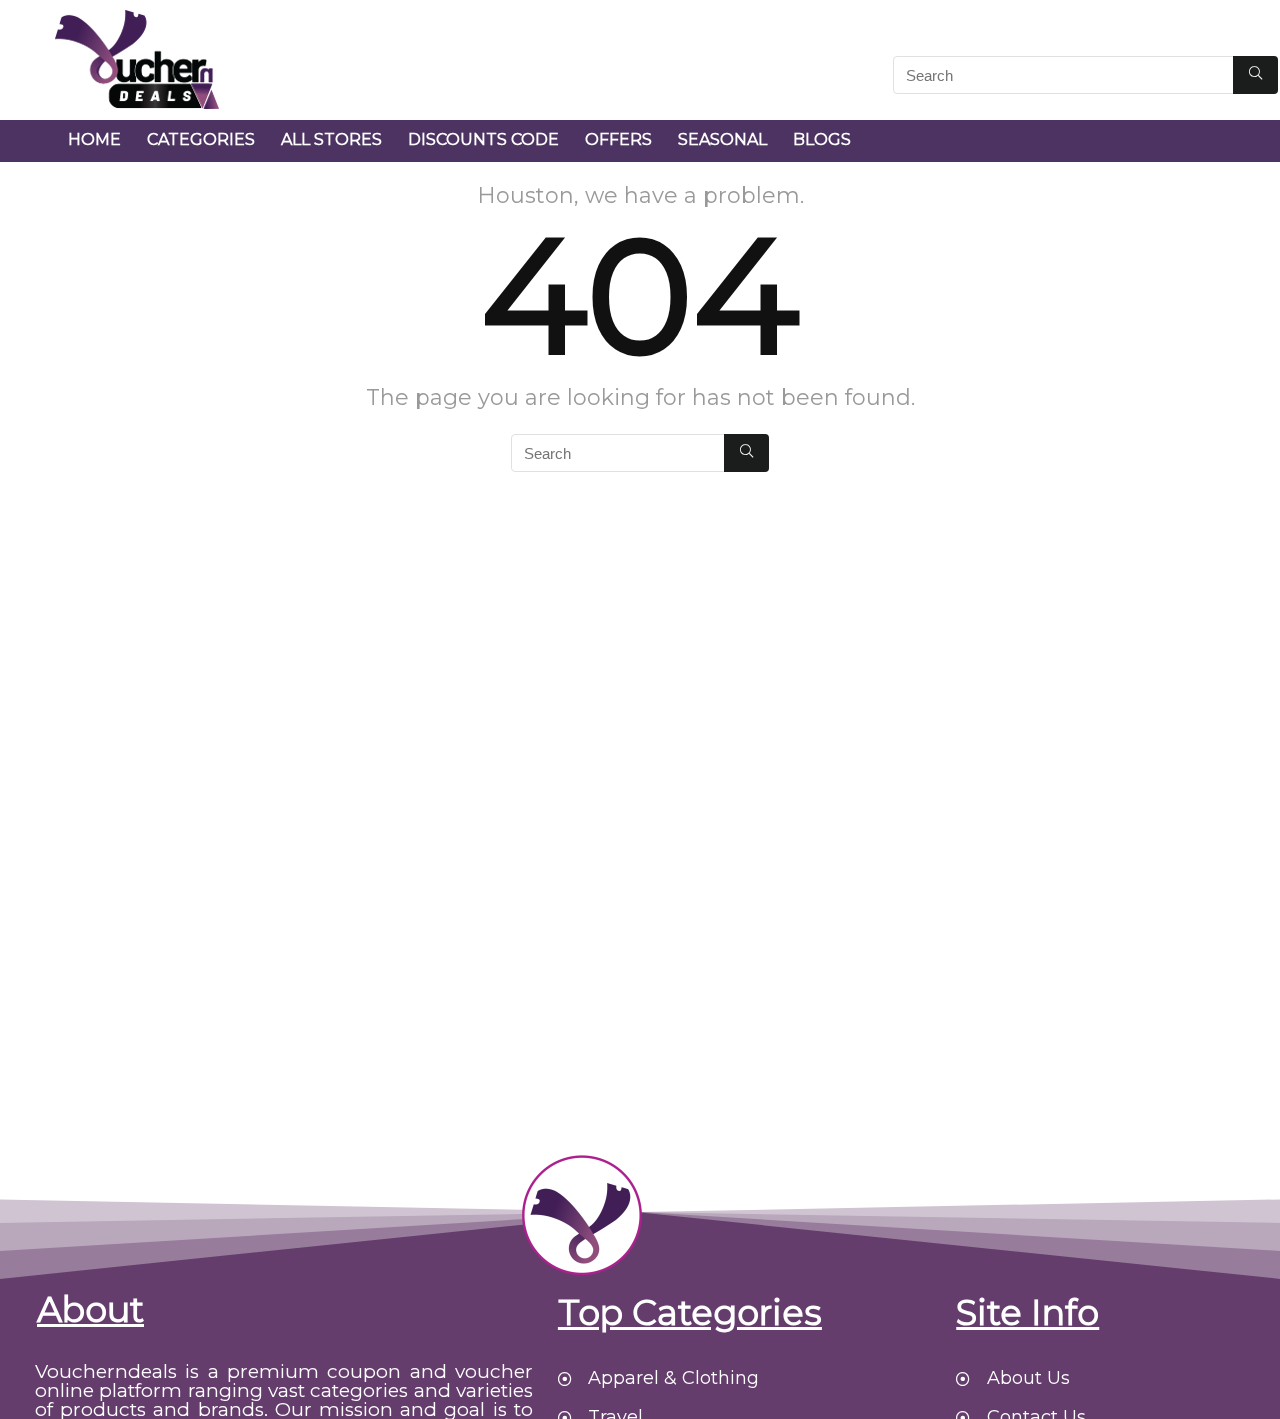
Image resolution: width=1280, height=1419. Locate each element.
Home (94, 139)
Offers (618, 139)
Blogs (822, 139)
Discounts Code (483, 139)
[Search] (1255, 75)
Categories (201, 139)
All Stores (331, 139)
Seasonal (722, 139)
